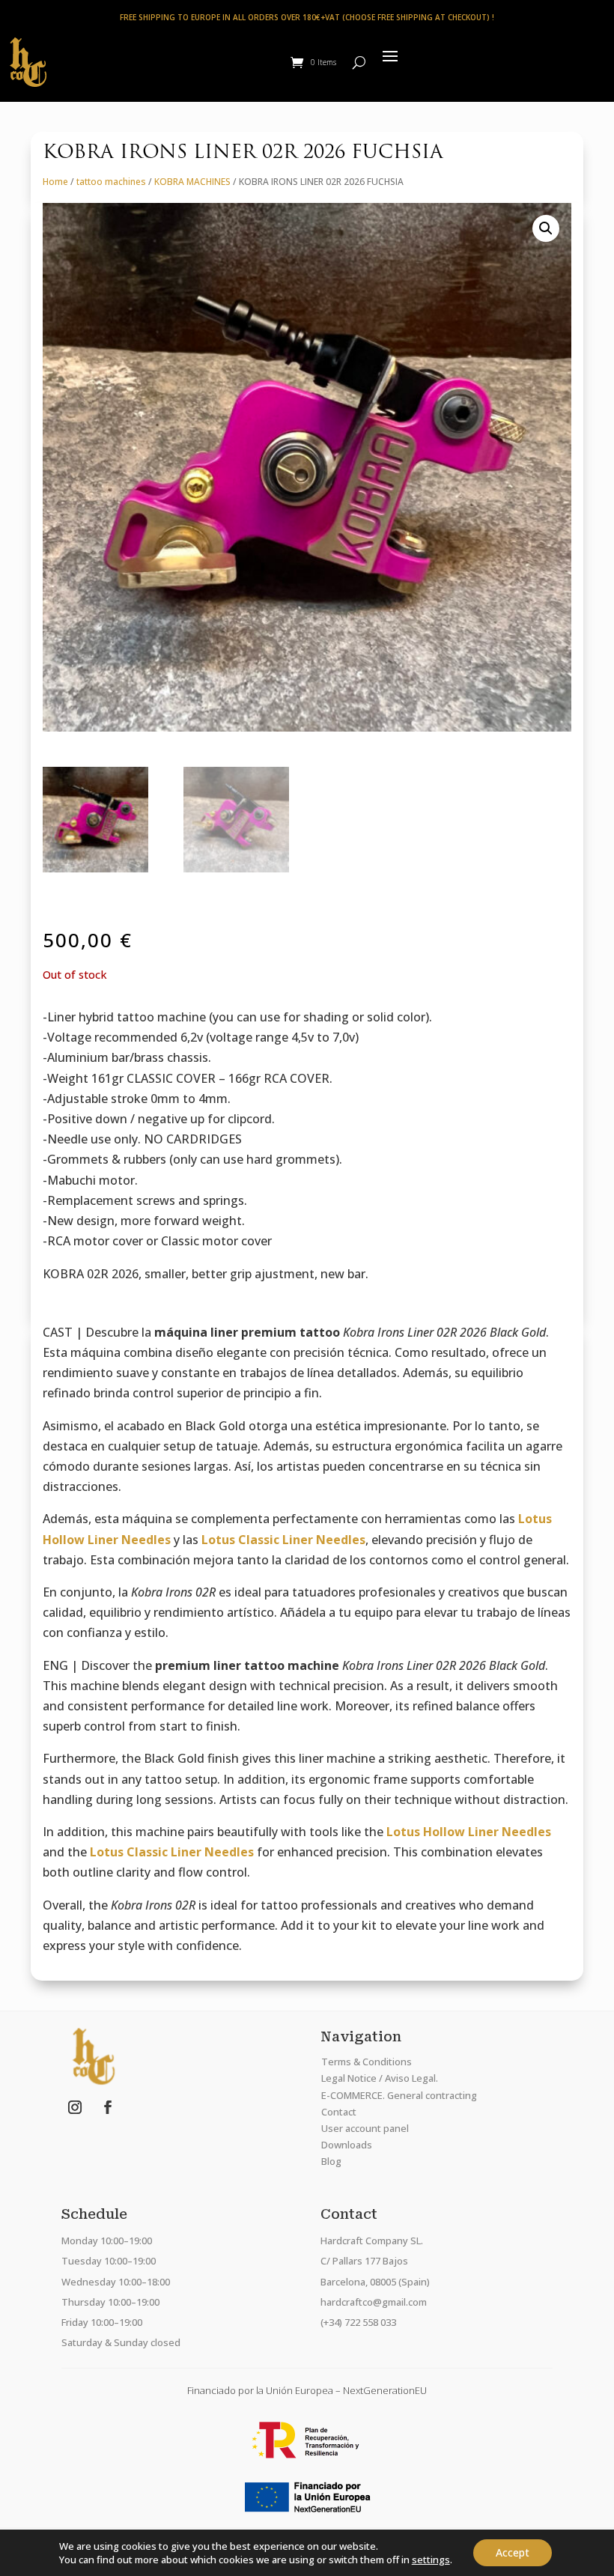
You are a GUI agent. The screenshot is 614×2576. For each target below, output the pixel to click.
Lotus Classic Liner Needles (283, 1540)
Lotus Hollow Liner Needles (469, 1832)
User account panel (365, 2128)
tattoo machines (111, 182)
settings (431, 2560)
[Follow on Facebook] (108, 2107)
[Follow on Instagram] (75, 2107)
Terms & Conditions (367, 2062)
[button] (546, 228)
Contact (339, 2112)
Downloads (347, 2145)
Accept (513, 2552)
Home (55, 182)
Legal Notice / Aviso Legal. (380, 2078)
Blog (331, 2161)
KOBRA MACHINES (192, 182)
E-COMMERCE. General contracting (399, 2095)
